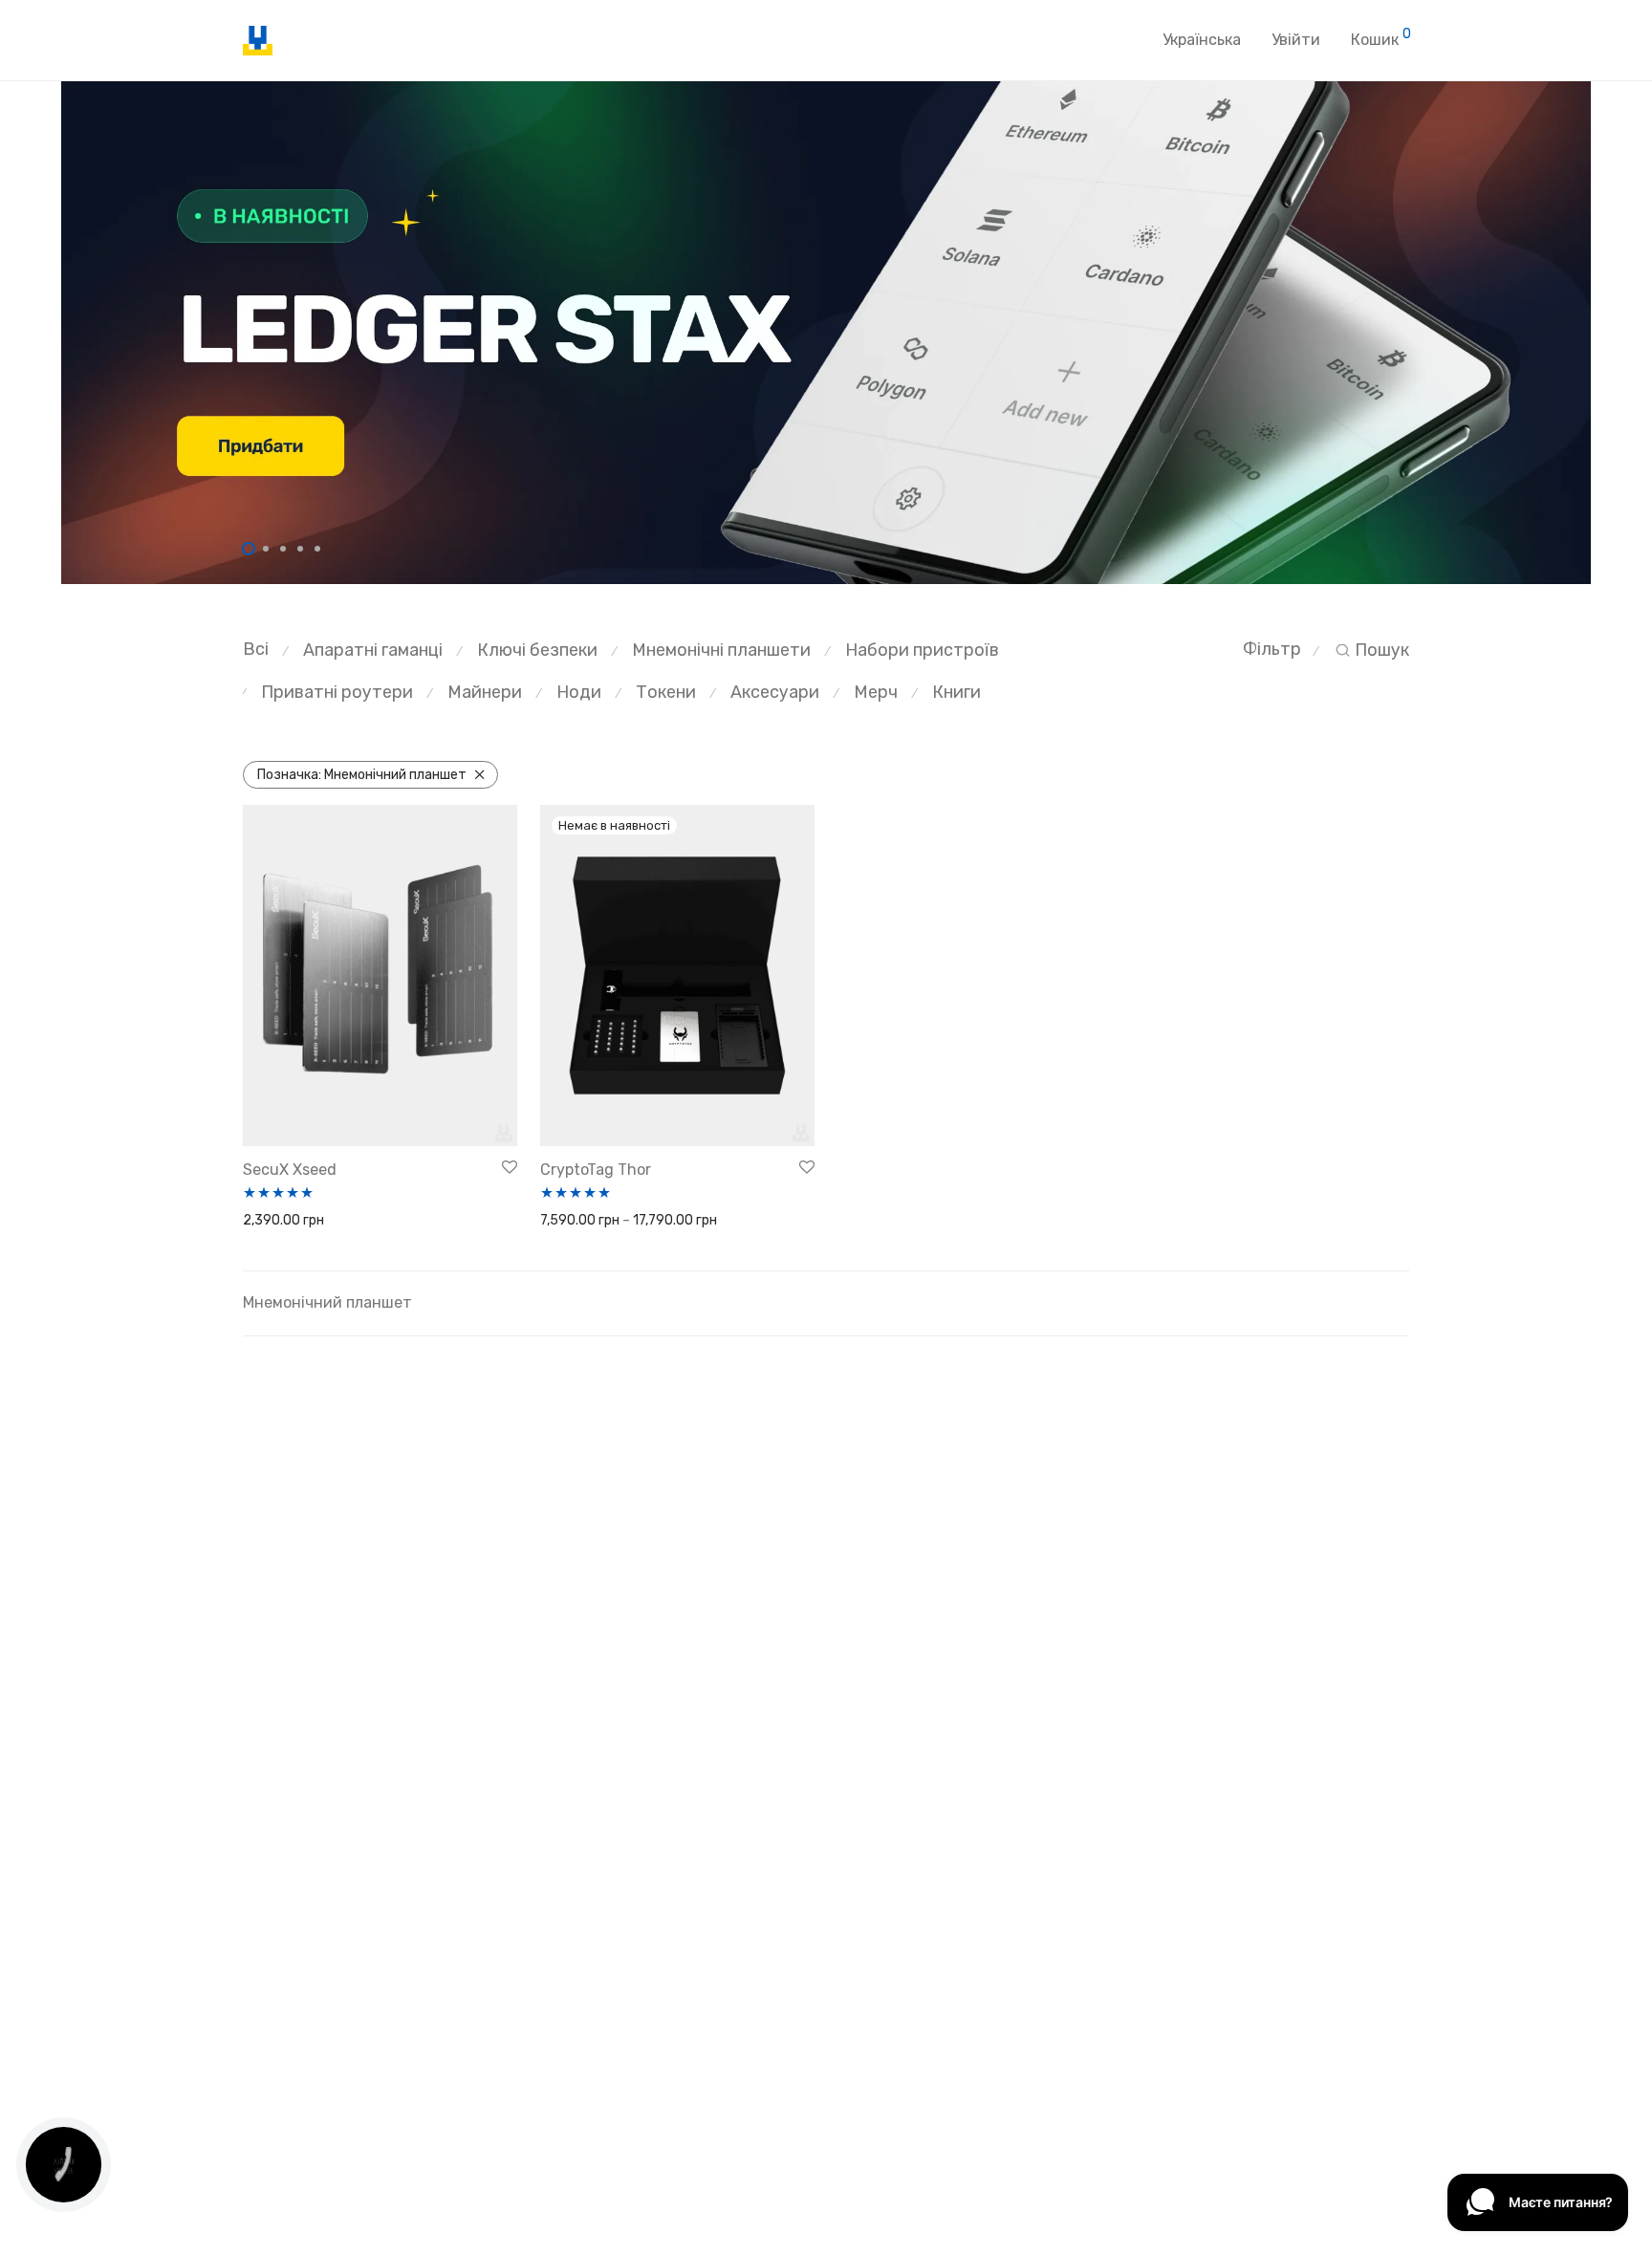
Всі (256, 649)
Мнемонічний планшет (362, 775)
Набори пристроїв (922, 650)
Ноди (579, 692)
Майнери (485, 692)
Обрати (558, 1221)
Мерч (876, 692)
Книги (956, 692)
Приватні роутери (337, 692)
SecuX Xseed (290, 1170)
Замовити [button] (269, 1221)
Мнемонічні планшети (721, 650)
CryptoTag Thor (596, 1170)
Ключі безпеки (537, 650)
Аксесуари (775, 692)
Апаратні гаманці (373, 650)
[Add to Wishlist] (510, 1168)
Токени (666, 692)
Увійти (1296, 40)
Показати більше (364, 1221)
